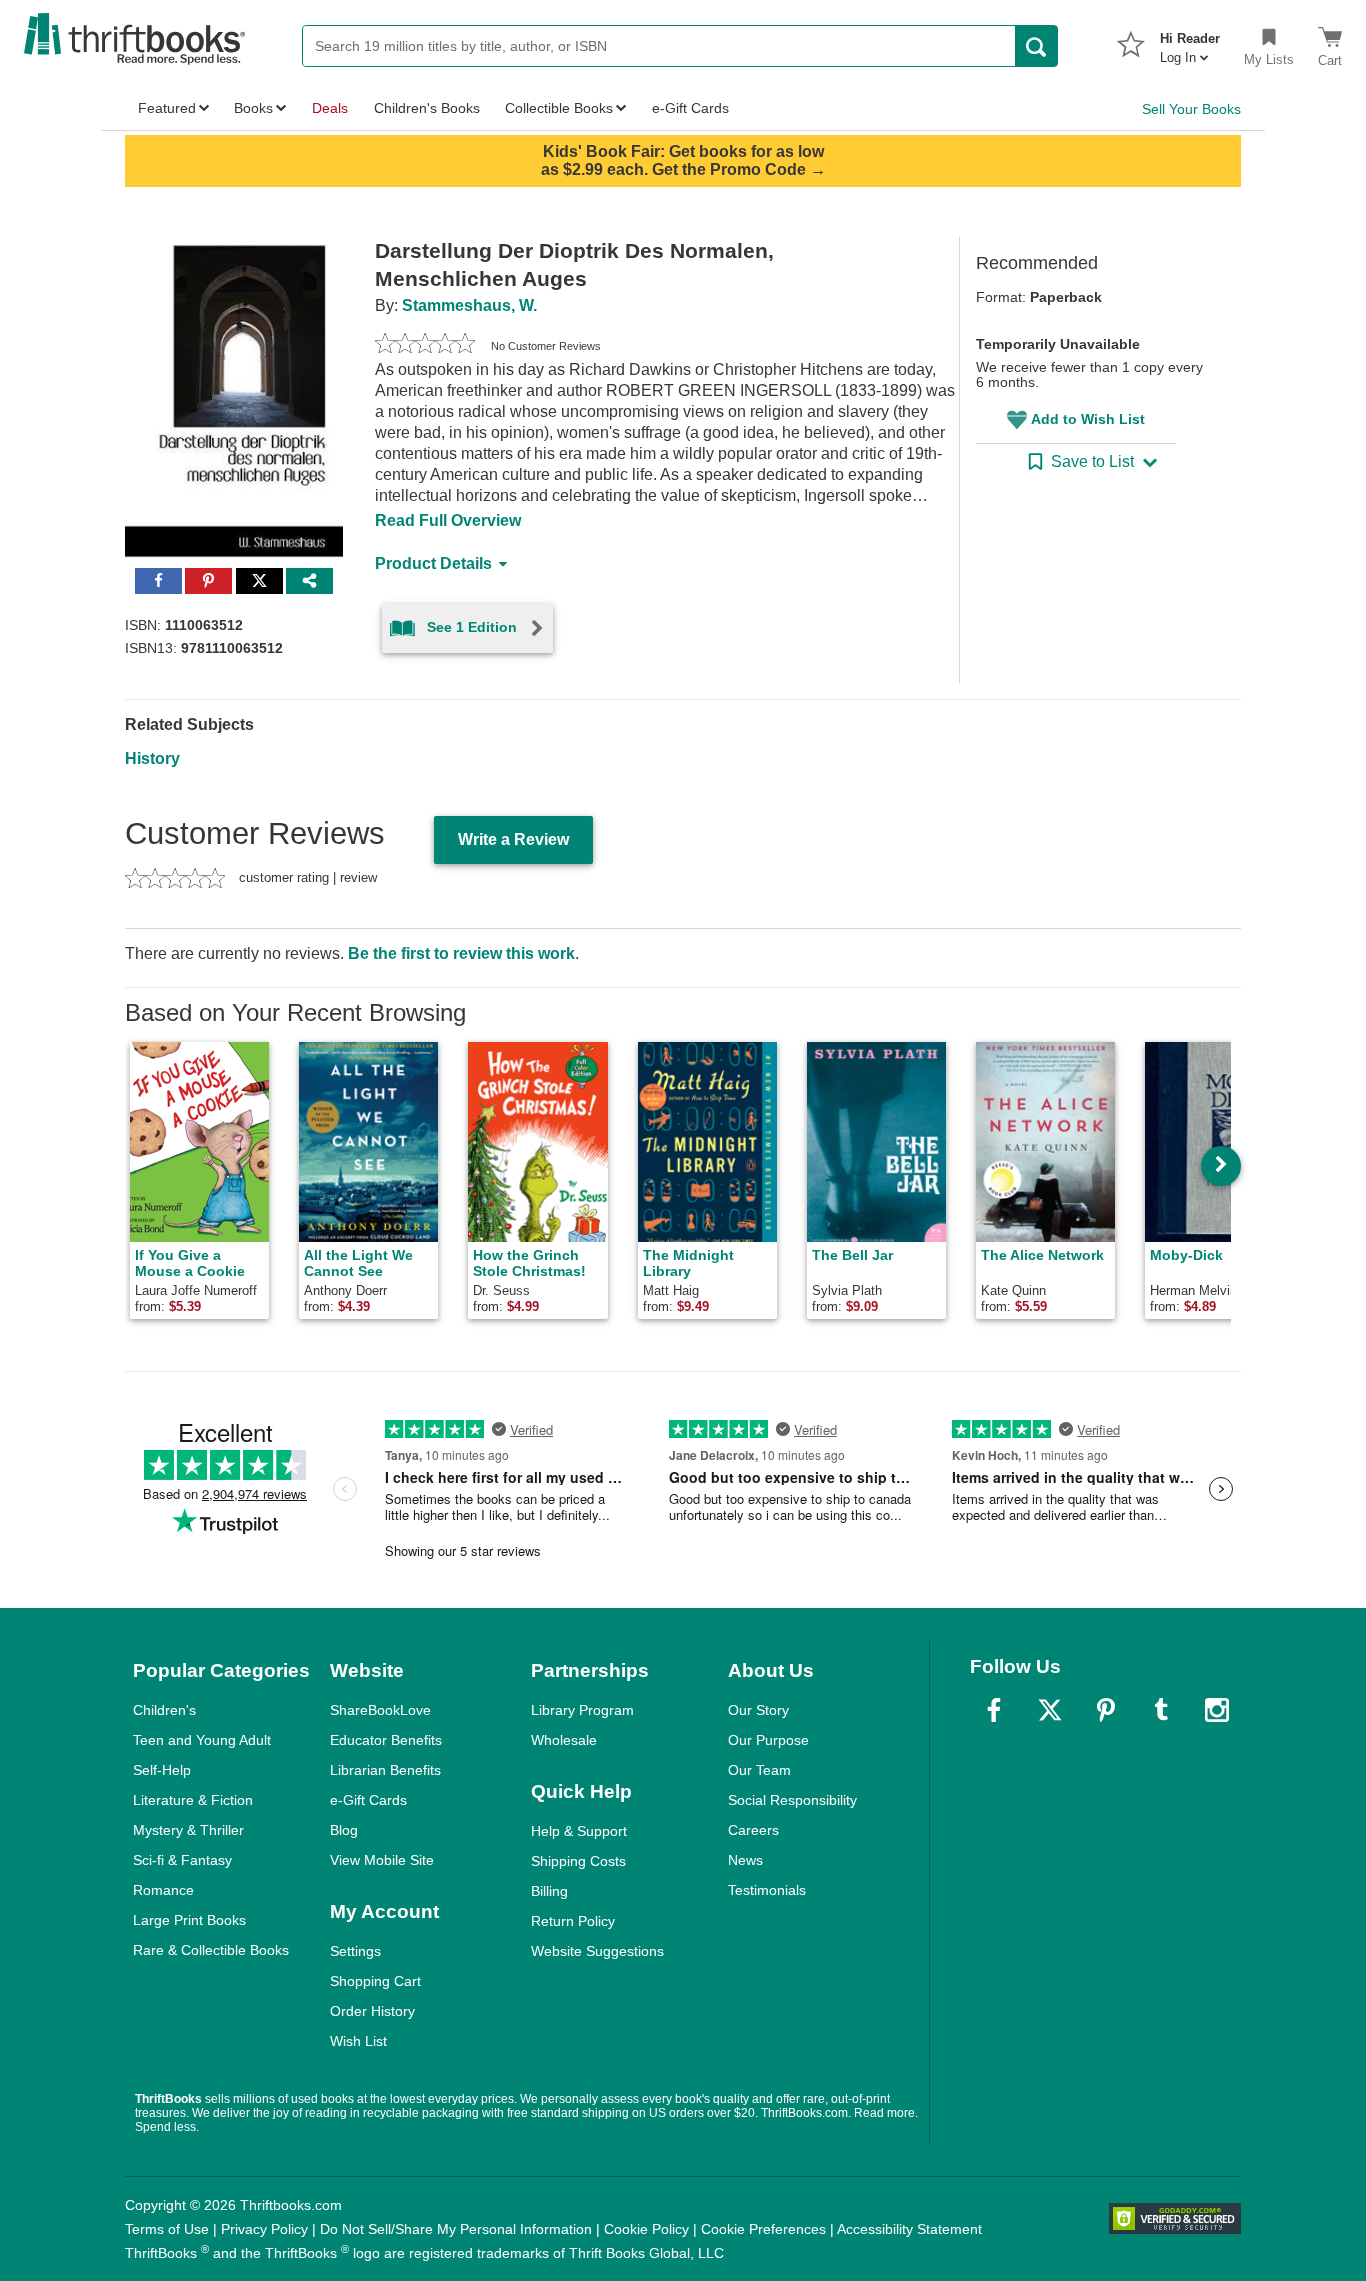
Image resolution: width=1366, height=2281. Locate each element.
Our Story (758, 1710)
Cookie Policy (646, 2229)
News (745, 1860)
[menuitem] (1190, 42)
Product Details (433, 563)
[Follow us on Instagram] (1217, 1710)
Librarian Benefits (385, 1770)
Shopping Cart (375, 1981)
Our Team (759, 1770)
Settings (355, 1951)
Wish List (358, 2041)
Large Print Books (189, 1920)
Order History (372, 2011)
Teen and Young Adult (202, 1740)
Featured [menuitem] (167, 108)
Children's (164, 1710)
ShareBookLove (380, 1710)
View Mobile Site (382, 1860)
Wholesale (564, 1740)
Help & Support (579, 1831)
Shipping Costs (578, 1861)
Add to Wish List (1088, 419)
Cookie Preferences (763, 2229)
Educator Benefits (386, 1740)
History (152, 758)
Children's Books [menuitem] (427, 108)
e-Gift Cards (368, 1800)
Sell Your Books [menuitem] (1191, 109)
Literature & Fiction (193, 1800)
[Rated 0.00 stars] (425, 346)
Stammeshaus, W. (469, 305)
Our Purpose (768, 1740)
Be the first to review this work (461, 953)
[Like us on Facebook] (994, 1710)
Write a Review (513, 839)
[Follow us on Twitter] (1050, 1710)
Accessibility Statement (909, 2229)
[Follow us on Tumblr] (1161, 1710)
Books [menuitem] (253, 108)
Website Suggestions (597, 1951)
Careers (753, 1830)
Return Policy (573, 1921)
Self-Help (162, 1770)
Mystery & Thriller (188, 1830)
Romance (163, 1890)
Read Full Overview (448, 520)
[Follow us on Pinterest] (1106, 1710)
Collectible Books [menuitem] (559, 108)
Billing (549, 1891)
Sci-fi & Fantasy (182, 1860)
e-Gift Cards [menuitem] (690, 108)
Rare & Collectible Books (211, 1950)
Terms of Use (167, 2229)
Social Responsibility (792, 1800)
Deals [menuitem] (330, 108)
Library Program (582, 1710)
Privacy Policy (264, 2229)
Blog (344, 1830)
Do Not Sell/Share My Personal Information (456, 2229)
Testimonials (767, 1890)
